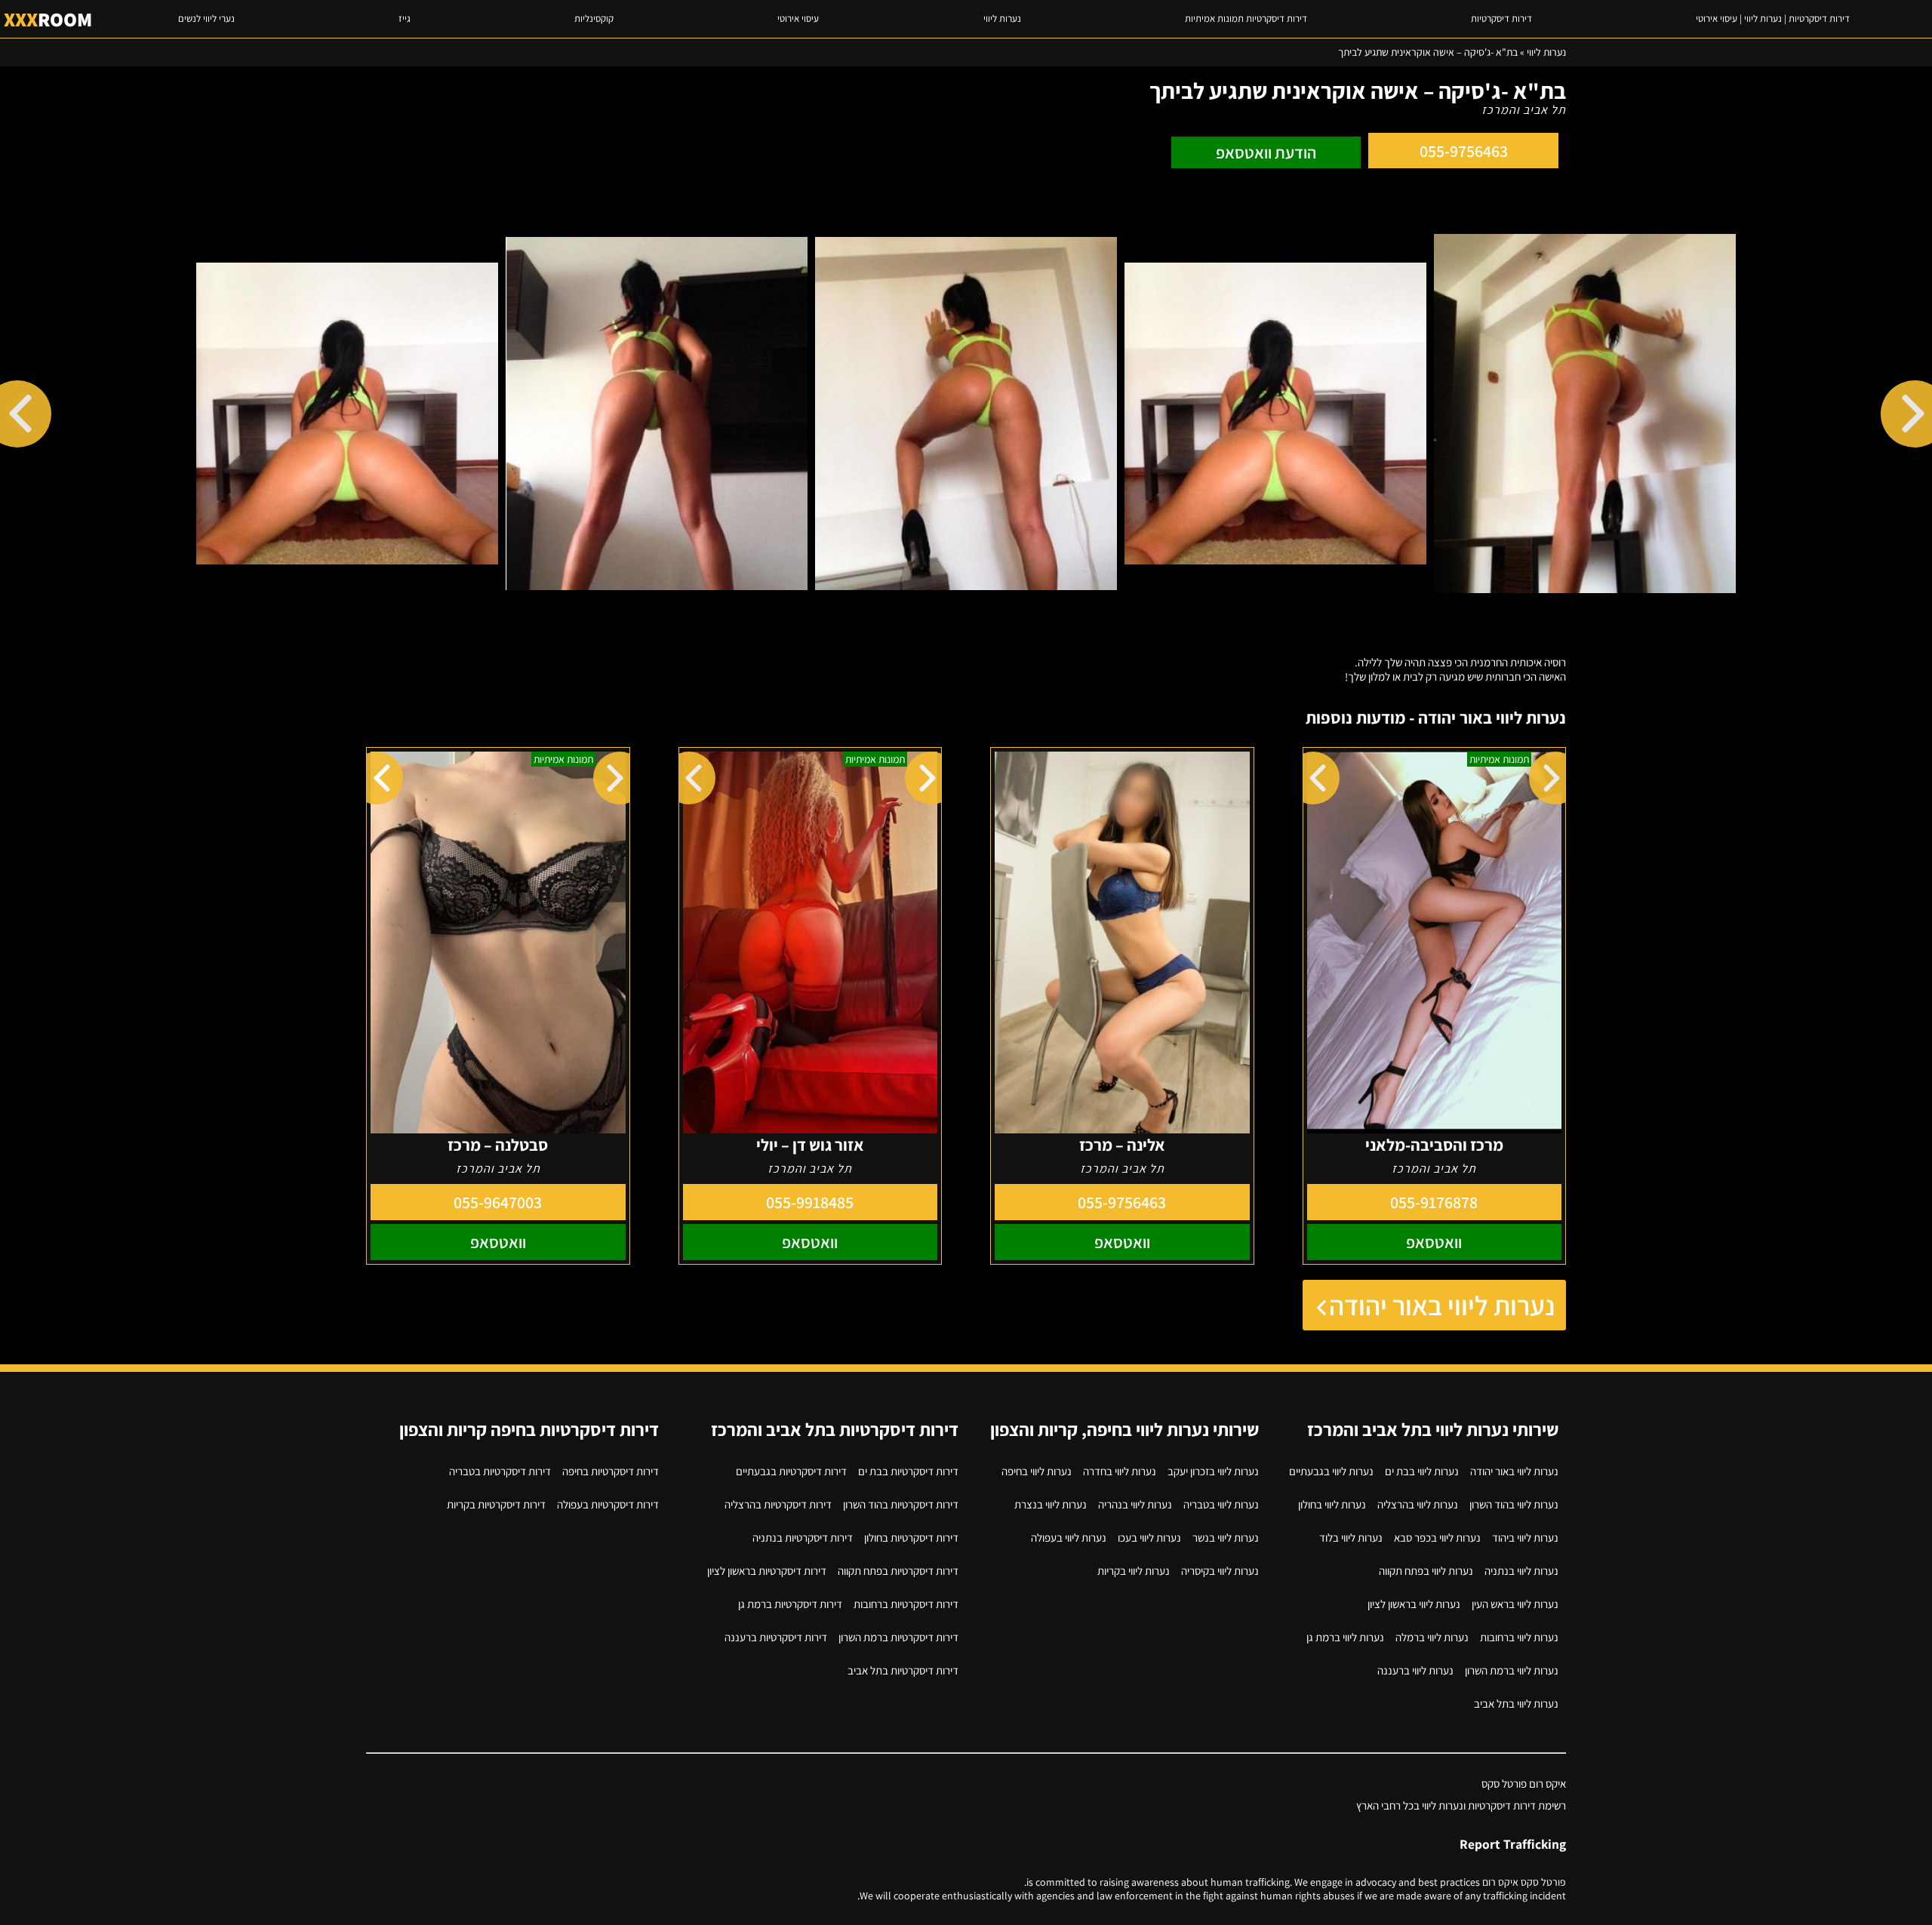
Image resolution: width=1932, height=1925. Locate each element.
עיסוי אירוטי (798, 18)
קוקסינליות (594, 18)
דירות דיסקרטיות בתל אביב (903, 1670)
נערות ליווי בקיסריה (1220, 1571)
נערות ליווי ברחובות (1519, 1637)
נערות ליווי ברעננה (1415, 1670)
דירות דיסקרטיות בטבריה (500, 1471)
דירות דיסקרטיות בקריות (496, 1504)
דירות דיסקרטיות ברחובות (906, 1604)
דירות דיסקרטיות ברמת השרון (898, 1637)
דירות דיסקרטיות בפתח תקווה (898, 1571)
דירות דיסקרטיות (1501, 18)
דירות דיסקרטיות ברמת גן (790, 1604)
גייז (405, 18)
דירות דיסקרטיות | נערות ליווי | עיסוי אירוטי (1773, 18)
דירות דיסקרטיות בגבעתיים (791, 1471)
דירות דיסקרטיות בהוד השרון (901, 1504)
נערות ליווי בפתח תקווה (1426, 1571)
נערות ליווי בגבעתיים (1331, 1471)
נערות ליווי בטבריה (1221, 1504)
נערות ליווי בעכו (1149, 1538)
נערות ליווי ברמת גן (1345, 1637)
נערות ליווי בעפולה (1069, 1538)
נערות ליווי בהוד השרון (1514, 1504)
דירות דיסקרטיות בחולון (911, 1538)
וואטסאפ (1434, 1242)
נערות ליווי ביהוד (1525, 1538)
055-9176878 (1434, 1202)
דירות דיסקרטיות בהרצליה (778, 1504)
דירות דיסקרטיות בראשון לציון (767, 1571)
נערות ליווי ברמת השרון (1512, 1670)
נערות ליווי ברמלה (1432, 1637)
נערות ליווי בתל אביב (1516, 1704)
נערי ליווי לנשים (206, 18)
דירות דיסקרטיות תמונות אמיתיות (1246, 18)
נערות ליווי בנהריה (1135, 1504)
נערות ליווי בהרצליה (1418, 1504)
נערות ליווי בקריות (1134, 1571)
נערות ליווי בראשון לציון (1414, 1604)
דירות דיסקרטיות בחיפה (611, 1471)
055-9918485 (810, 1202)
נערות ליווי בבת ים (1422, 1471)
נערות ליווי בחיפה (1037, 1471)
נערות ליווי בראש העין (1515, 1604)
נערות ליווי (1002, 18)
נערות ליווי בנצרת (1051, 1504)
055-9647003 (498, 1202)
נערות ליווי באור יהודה (1442, 1305)
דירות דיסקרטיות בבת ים (908, 1471)
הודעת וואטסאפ (1266, 152)
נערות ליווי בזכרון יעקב (1213, 1471)
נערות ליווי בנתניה (1521, 1571)
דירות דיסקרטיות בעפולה (608, 1504)
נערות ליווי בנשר (1226, 1538)
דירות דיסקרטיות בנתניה (803, 1538)
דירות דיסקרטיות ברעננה (776, 1637)
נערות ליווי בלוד (1351, 1538)
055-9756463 (1464, 151)
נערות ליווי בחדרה (1120, 1471)
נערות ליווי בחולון (1332, 1504)
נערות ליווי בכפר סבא (1437, 1538)
